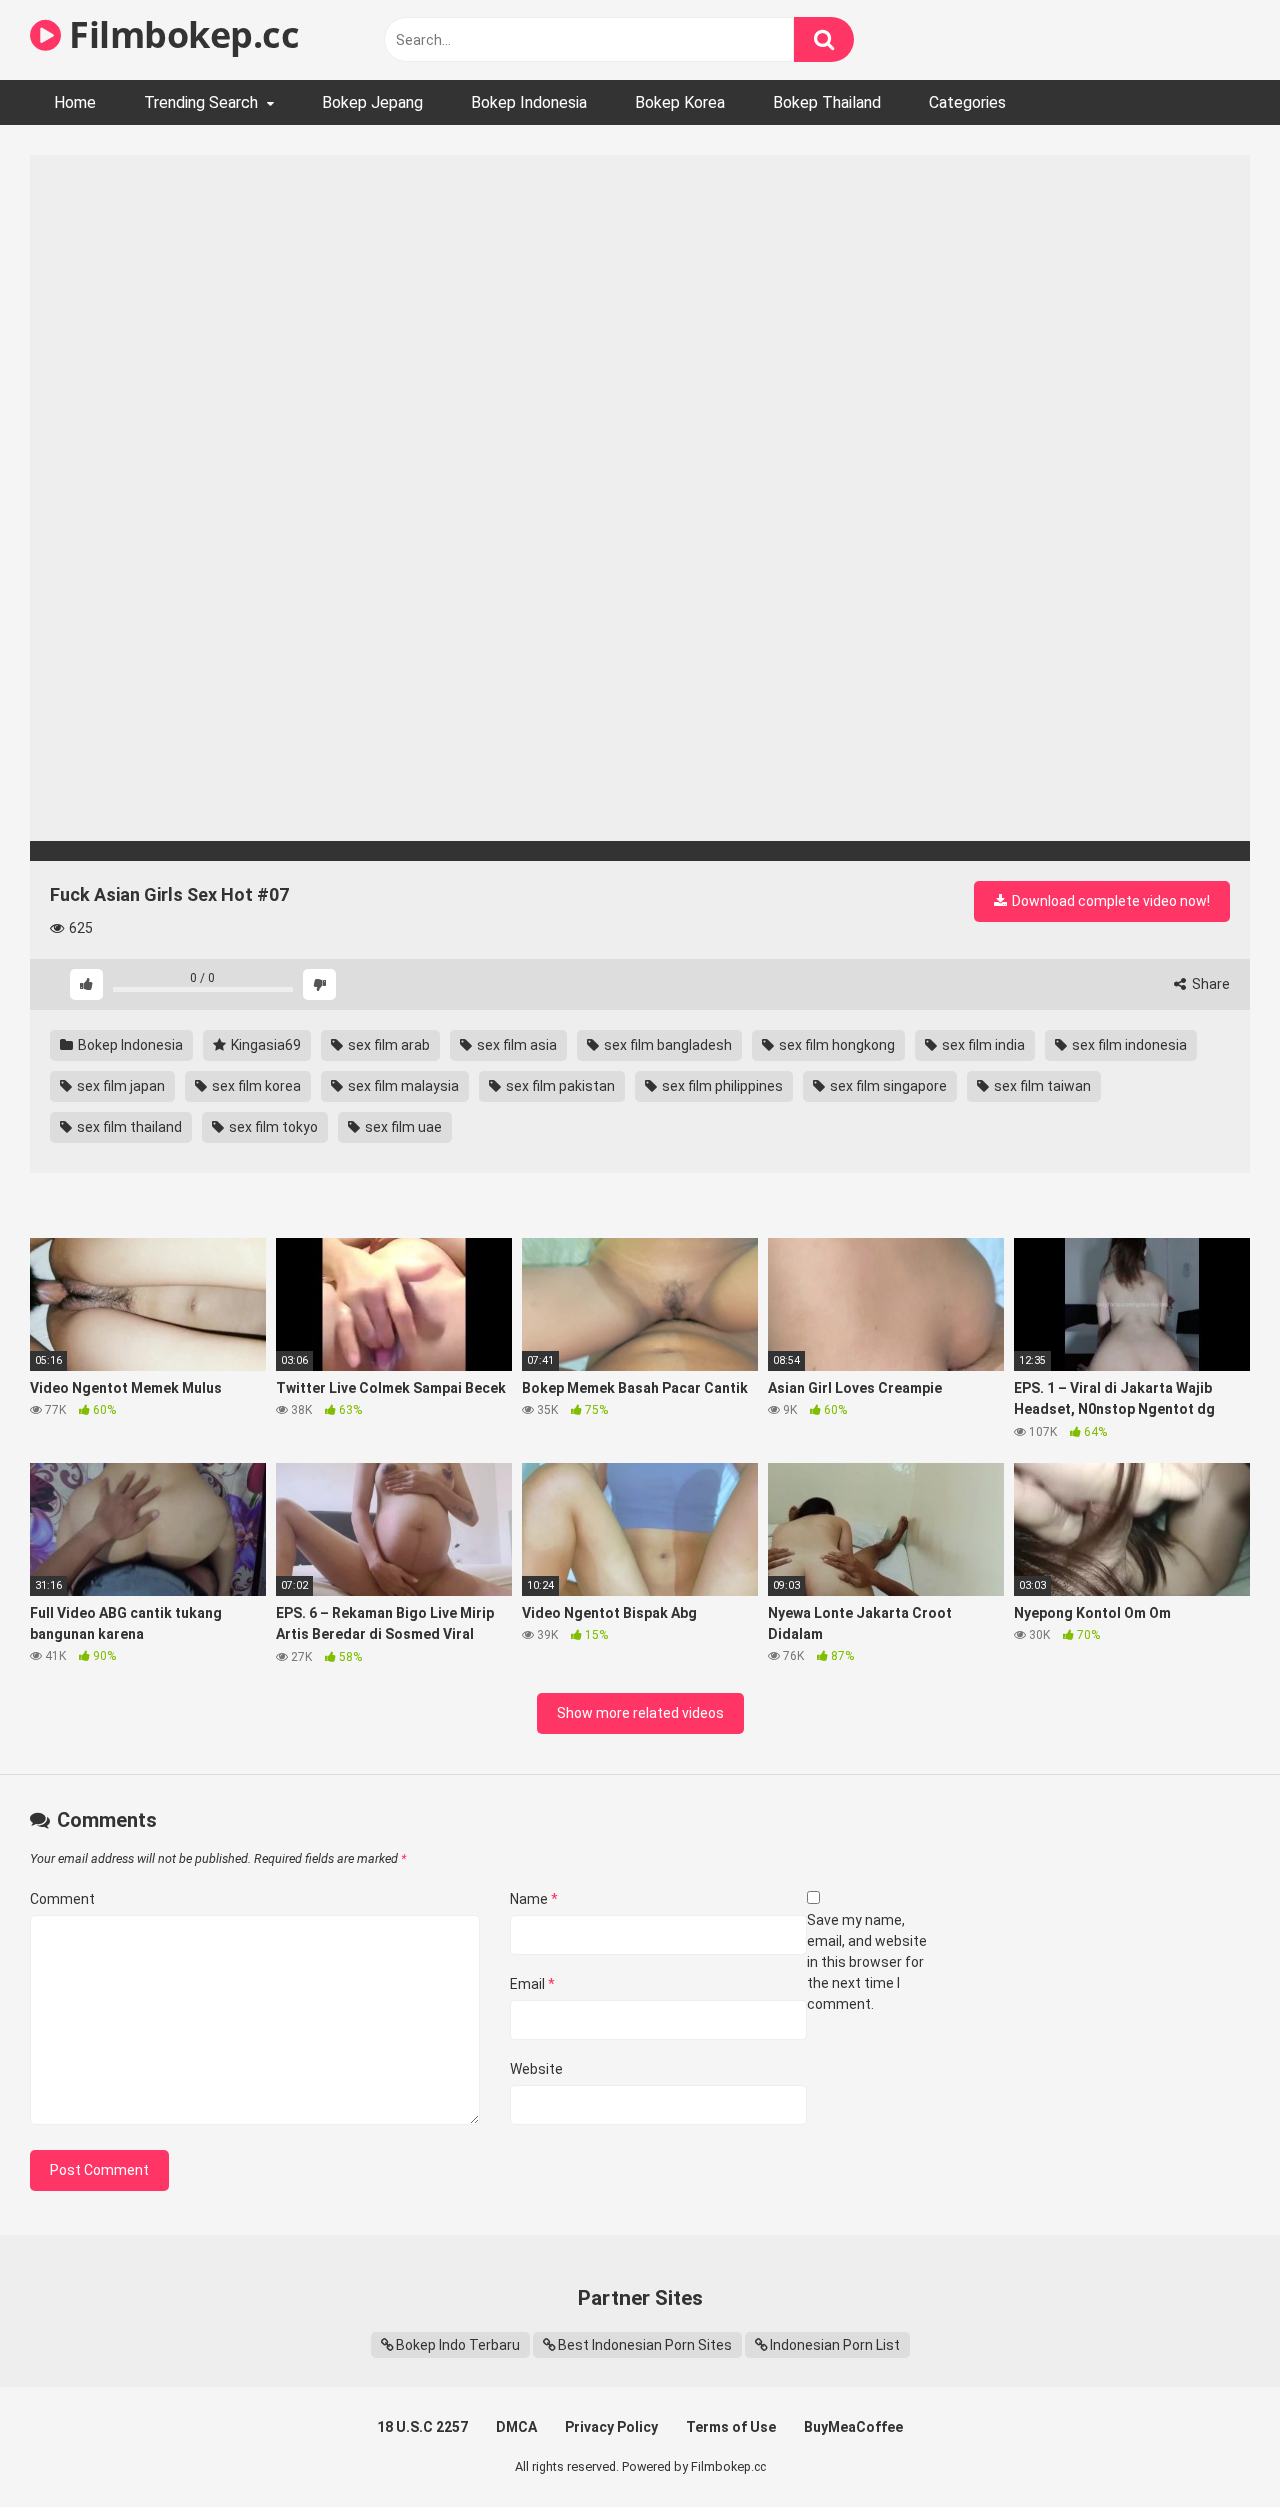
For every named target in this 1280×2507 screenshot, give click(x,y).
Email (532, 1984)
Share (1209, 984)
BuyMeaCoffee (853, 2427)
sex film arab (387, 1045)
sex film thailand (128, 1127)
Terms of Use (731, 2427)
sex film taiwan (1041, 1086)
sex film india (982, 1045)
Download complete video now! (1109, 901)
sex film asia (515, 1045)
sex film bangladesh (666, 1045)
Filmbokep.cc (180, 34)
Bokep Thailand (827, 102)
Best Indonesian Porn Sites (645, 2345)
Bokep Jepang (372, 102)
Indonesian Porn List (835, 2345)
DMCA (516, 2427)
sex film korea (255, 1086)
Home (75, 102)
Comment (62, 1899)
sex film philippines (721, 1086)
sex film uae (402, 1127)
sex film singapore (887, 1086)
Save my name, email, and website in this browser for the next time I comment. (867, 1962)
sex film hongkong (835, 1045)
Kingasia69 (264, 1045)
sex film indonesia (1128, 1045)
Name (534, 1899)
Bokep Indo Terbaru (458, 2345)
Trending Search (201, 102)
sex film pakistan (559, 1086)
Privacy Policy (611, 2427)
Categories (967, 102)
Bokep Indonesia (529, 102)
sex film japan (119, 1086)
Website (536, 2069)
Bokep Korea (680, 102)
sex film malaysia (402, 1086)
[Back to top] (1213, 2446)
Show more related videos (640, 1713)
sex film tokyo (272, 1127)
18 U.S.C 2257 (422, 2427)
